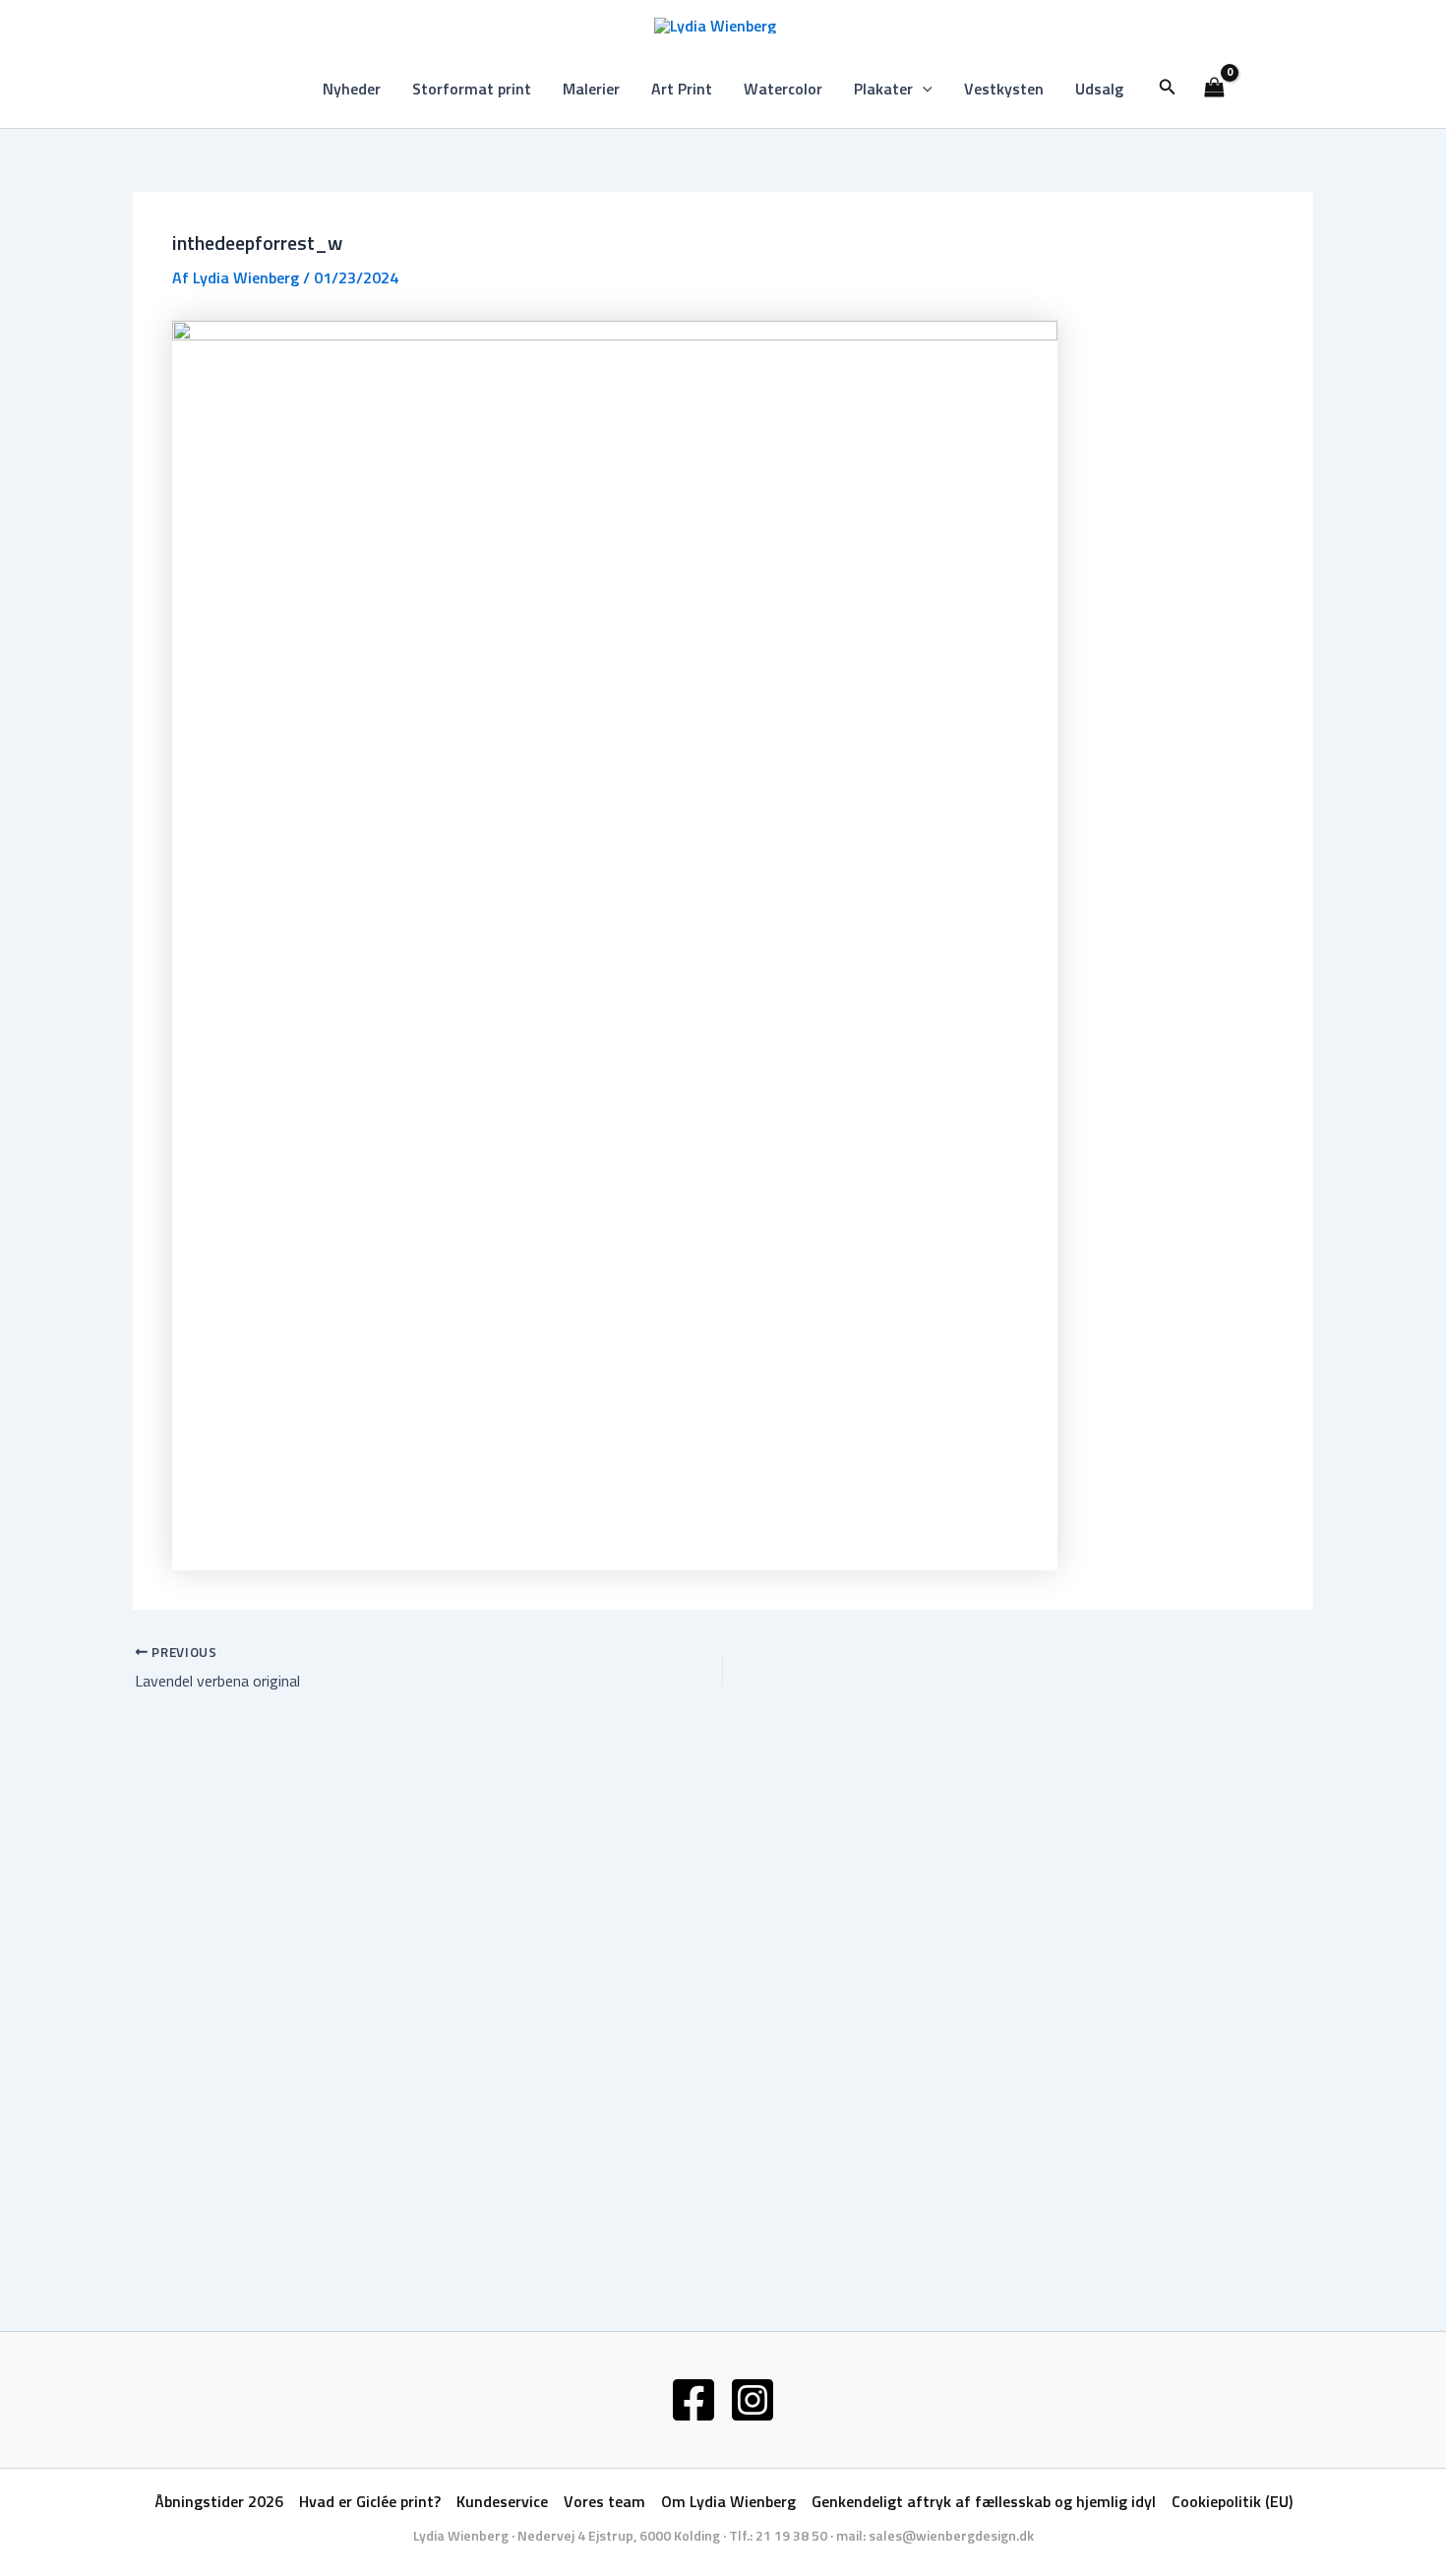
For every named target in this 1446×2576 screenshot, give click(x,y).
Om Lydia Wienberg (728, 2501)
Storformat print (472, 89)
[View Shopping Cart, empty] (1215, 89)
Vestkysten (1004, 89)
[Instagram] (753, 2400)
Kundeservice (502, 2501)
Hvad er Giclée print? (370, 2501)
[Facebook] (693, 2400)
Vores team (604, 2501)
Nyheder (352, 89)
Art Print (682, 89)
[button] (923, 89)
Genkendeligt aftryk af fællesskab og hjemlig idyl (984, 2501)
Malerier (591, 89)
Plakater (883, 89)
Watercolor (783, 89)
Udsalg (1099, 89)
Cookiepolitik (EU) (1232, 2501)
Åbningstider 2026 (219, 2501)
